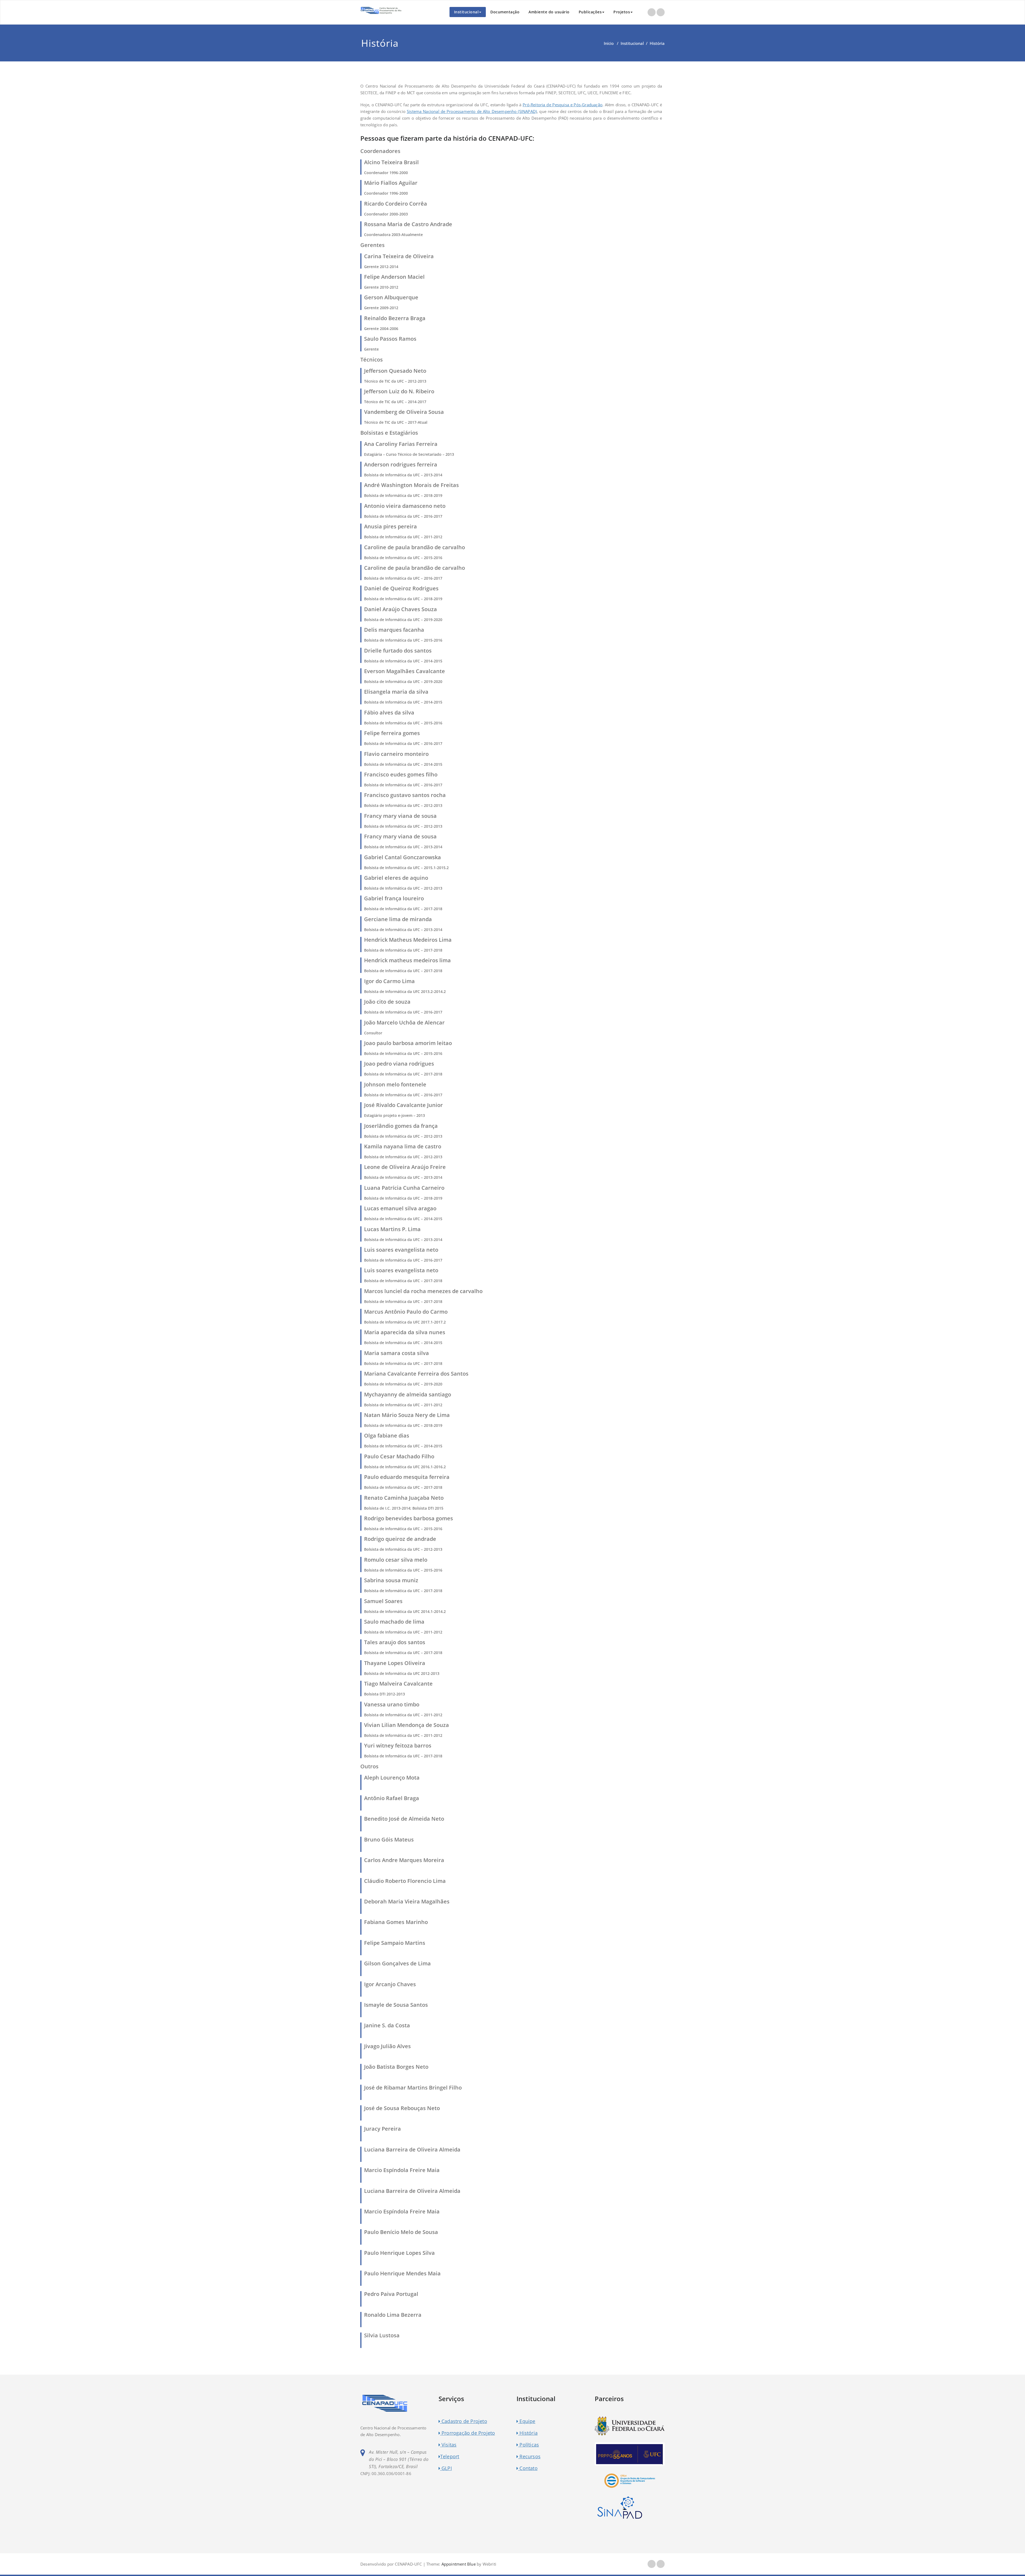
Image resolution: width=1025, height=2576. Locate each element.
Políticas (529, 2445)
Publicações (590, 12)
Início (609, 43)
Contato (528, 2468)
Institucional (466, 12)
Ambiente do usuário (549, 12)
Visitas (448, 2445)
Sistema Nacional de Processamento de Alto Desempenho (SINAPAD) (472, 111)
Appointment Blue (458, 2564)
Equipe (527, 2421)
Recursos (529, 2456)
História (528, 2433)
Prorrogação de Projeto (468, 2433)
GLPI (446, 2468)
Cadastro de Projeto (464, 2421)
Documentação (505, 12)
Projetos (622, 12)
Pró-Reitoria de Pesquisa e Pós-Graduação (563, 105)
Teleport (450, 2456)
